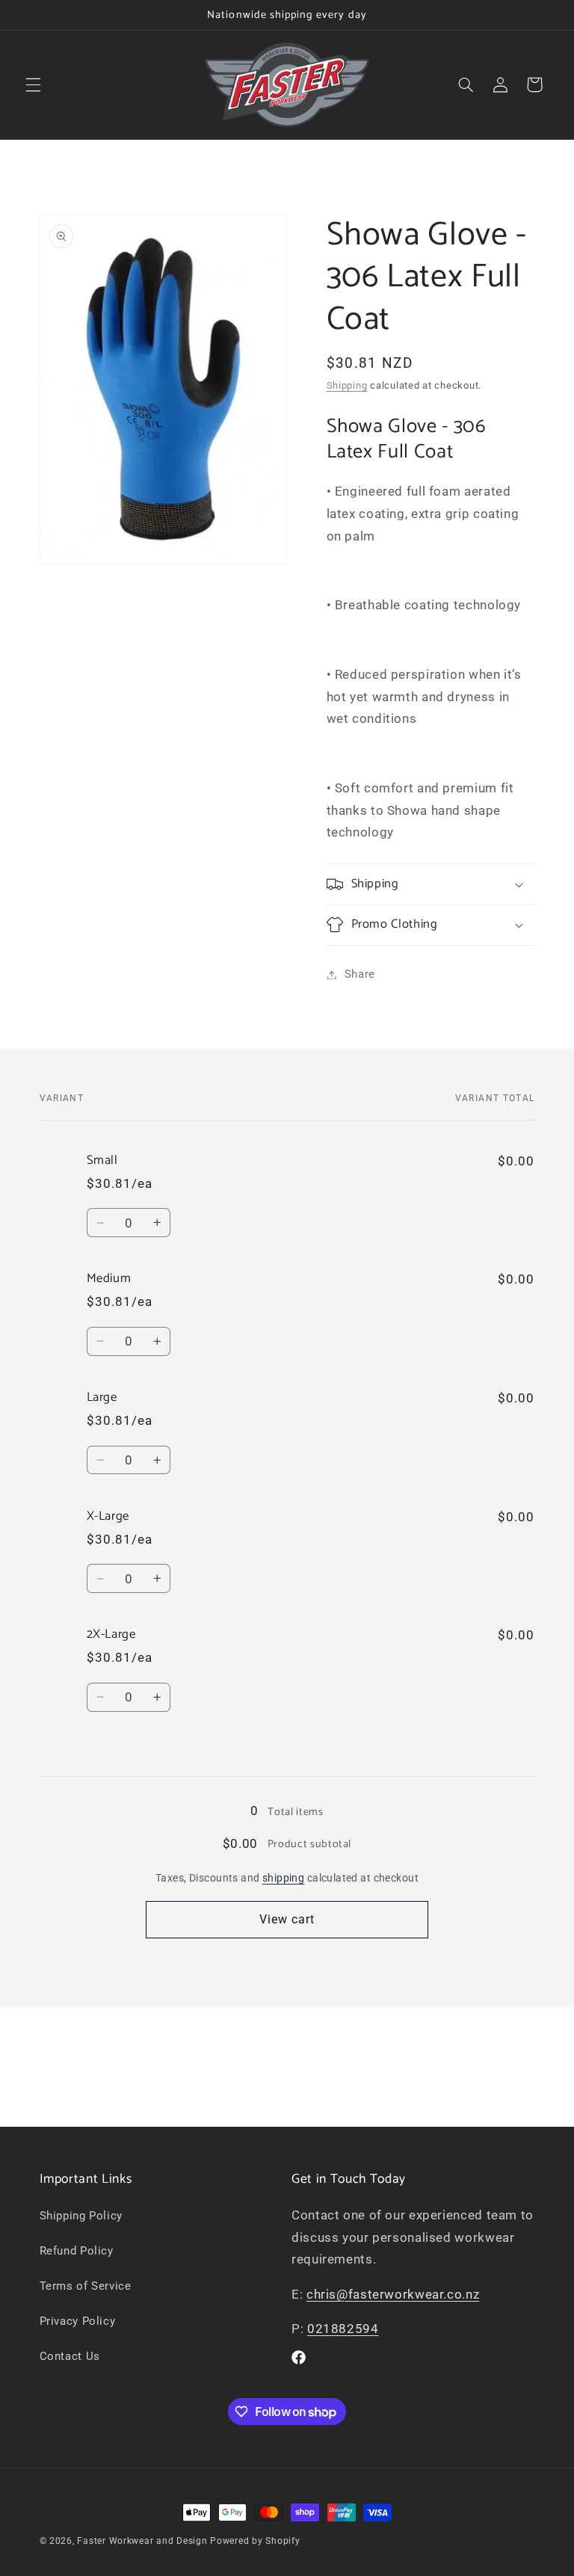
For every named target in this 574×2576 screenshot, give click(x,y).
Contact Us (70, 2356)
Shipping (347, 385)
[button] (33, 84)
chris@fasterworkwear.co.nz (393, 2294)
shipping (283, 1878)
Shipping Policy (81, 2216)
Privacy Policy (78, 2321)
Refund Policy (77, 2251)
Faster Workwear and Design (142, 2541)
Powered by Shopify (255, 2541)
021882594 (343, 2329)
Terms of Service (86, 2286)
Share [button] (360, 974)
